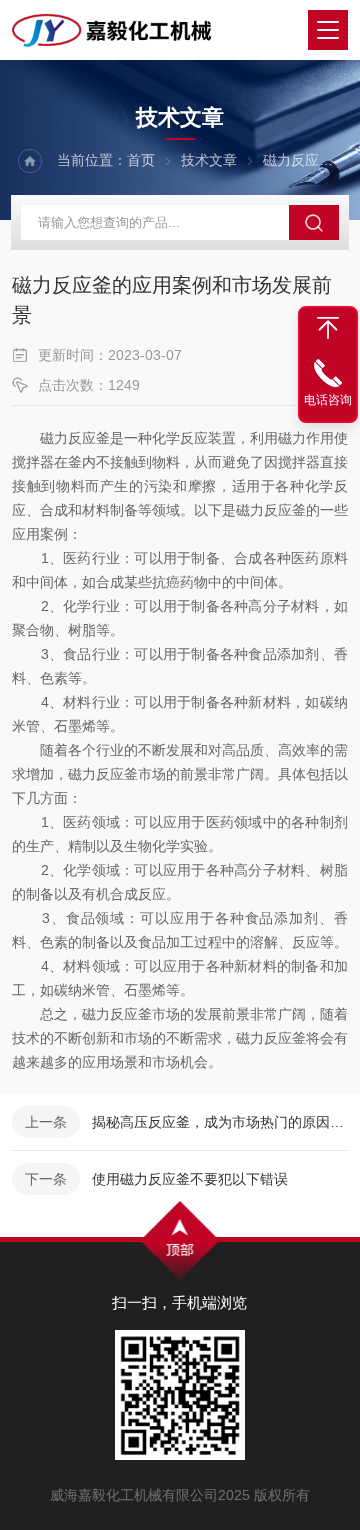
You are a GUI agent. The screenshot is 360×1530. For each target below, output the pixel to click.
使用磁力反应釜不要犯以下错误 (190, 1179)
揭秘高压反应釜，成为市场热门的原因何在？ (220, 1122)
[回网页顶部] (328, 328)
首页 (141, 160)
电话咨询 (328, 400)
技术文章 (209, 160)
